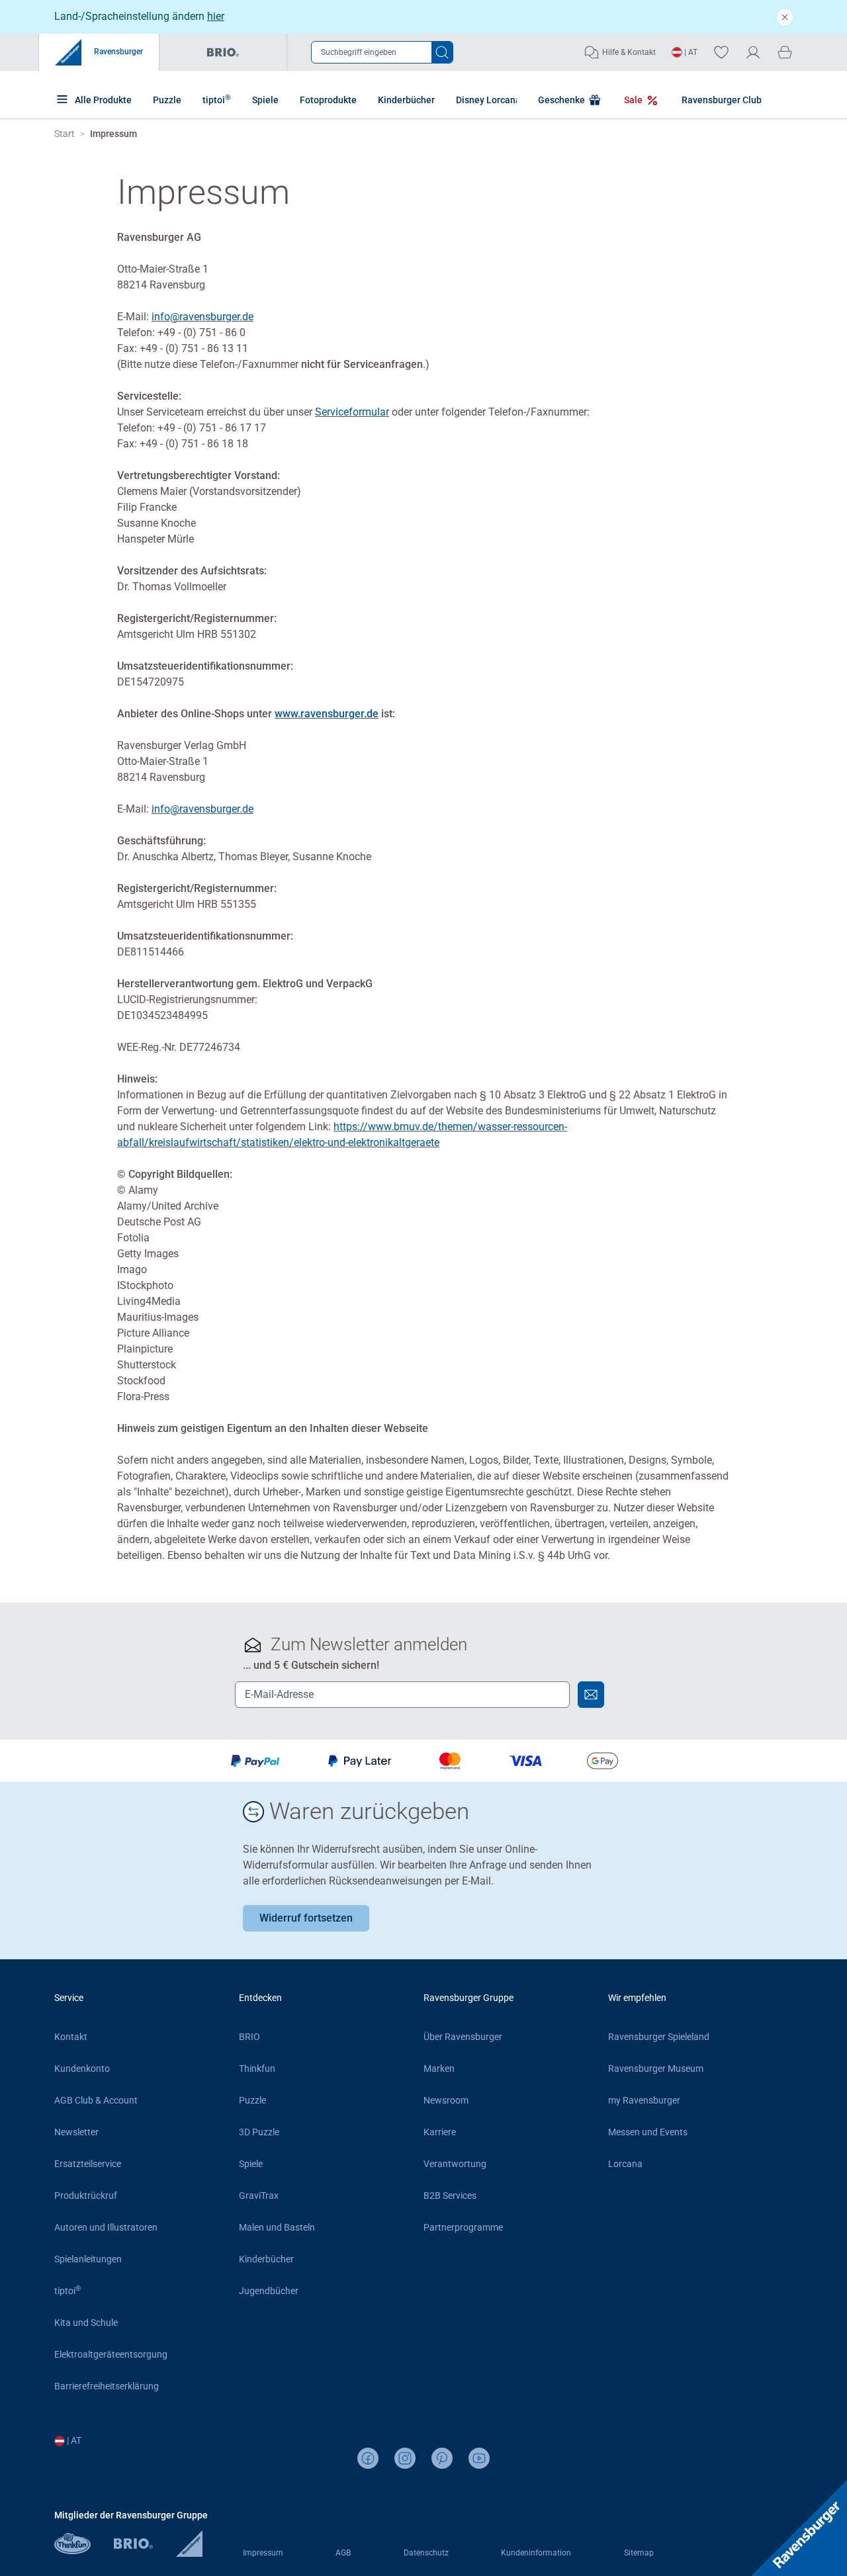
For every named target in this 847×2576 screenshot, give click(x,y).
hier (216, 16)
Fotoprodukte (328, 100)
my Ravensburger (644, 2100)
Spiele (265, 100)
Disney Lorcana (488, 100)
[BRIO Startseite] (223, 52)
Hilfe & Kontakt (629, 52)
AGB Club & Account (96, 2100)
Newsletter (76, 2132)
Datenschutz (426, 2553)
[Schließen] (785, 17)
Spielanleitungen (88, 2259)
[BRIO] (145, 2551)
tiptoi (217, 99)
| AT (690, 52)
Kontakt (71, 2037)
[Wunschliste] (721, 52)
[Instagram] (405, 2458)
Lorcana (625, 2164)
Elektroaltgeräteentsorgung (111, 2354)
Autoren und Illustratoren (106, 2227)
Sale (634, 100)
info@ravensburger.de (202, 317)
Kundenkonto (82, 2068)
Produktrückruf (86, 2196)
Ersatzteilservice (88, 2164)
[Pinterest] (442, 2458)
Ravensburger (117, 52)
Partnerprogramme (463, 2227)
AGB (343, 2553)
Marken (439, 2068)
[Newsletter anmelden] (591, 1695)
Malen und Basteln (277, 2227)
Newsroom (446, 2100)
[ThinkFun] (84, 2551)
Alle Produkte (102, 100)
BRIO (249, 2037)
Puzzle (167, 100)
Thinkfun (257, 2068)
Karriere (440, 2132)
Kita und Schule (86, 2323)
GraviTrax (259, 2196)
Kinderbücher (406, 100)
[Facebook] (368, 2458)
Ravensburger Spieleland (659, 2037)
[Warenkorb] (785, 52)
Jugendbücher (269, 2291)
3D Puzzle (259, 2132)
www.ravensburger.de (327, 714)
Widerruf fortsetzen (306, 1918)
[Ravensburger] (189, 2551)
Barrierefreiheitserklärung (107, 2386)
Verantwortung (455, 2164)
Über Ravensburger (463, 2037)
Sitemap (639, 2553)
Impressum (263, 2553)
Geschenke (562, 100)
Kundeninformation (536, 2553)
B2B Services (450, 2196)
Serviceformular (352, 412)
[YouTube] (479, 2458)
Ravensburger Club (722, 100)
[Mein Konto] (753, 52)
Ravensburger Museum (656, 2068)
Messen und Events (648, 2132)
